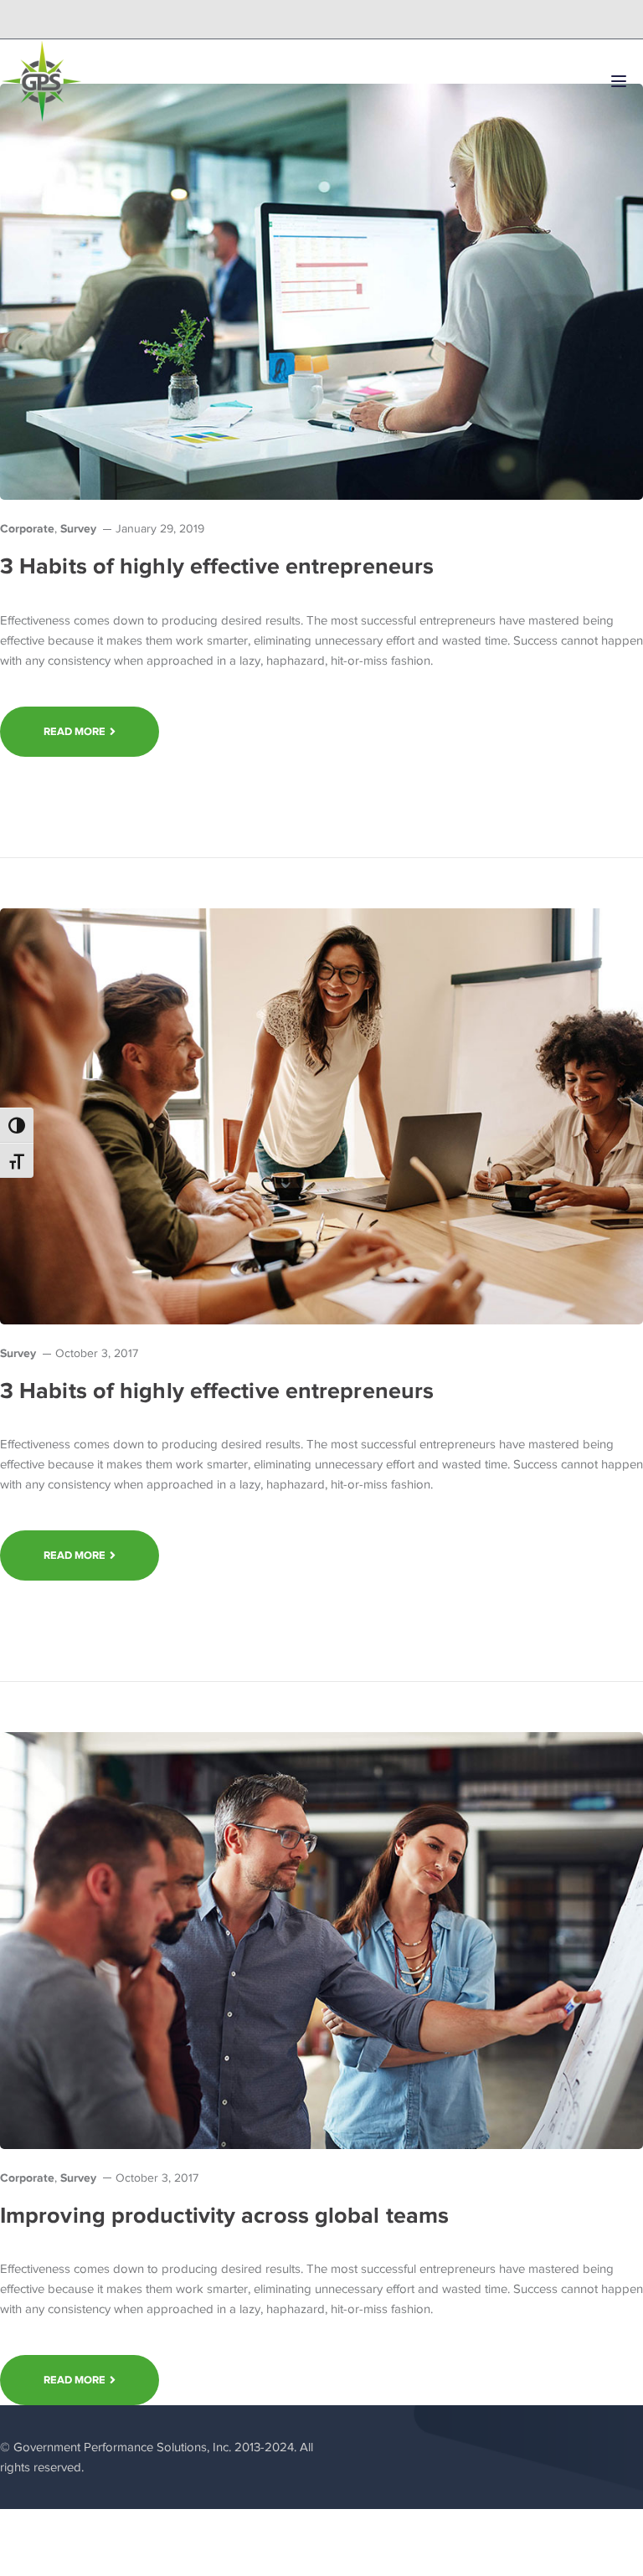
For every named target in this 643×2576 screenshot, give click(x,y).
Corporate (27, 528)
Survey (78, 528)
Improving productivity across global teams (224, 2215)
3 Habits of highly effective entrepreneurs (217, 566)
